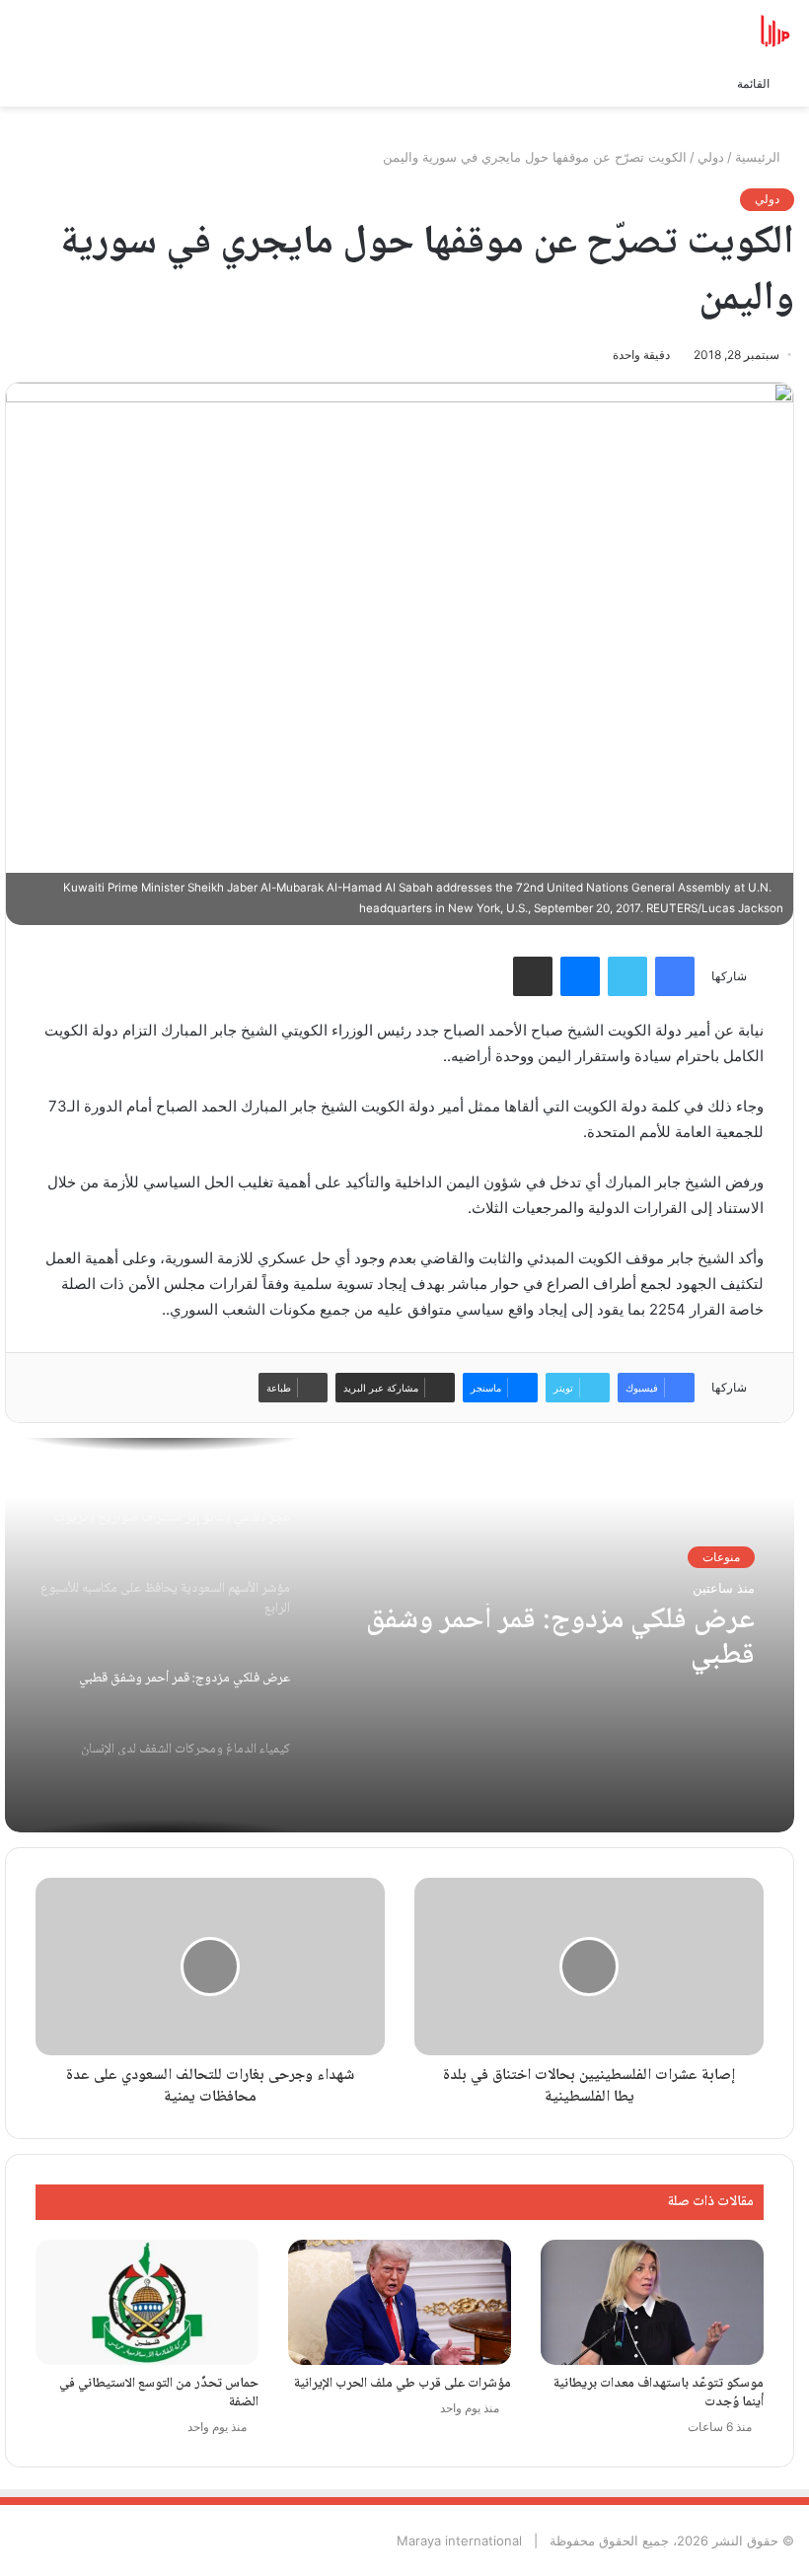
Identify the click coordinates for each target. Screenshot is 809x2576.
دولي (711, 157)
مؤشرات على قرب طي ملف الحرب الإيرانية (403, 2384)
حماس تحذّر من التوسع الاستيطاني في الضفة (159, 2393)
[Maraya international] (700, 31)
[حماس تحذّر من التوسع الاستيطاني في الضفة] (147, 2302)
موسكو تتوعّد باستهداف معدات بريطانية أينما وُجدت (659, 2393)
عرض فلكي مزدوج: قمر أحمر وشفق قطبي (560, 1639)
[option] (400, 1635)
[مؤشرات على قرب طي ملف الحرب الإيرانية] (400, 2302)
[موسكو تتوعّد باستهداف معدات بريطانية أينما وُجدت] (652, 2302)
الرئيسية (760, 157)
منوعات (721, 1557)
